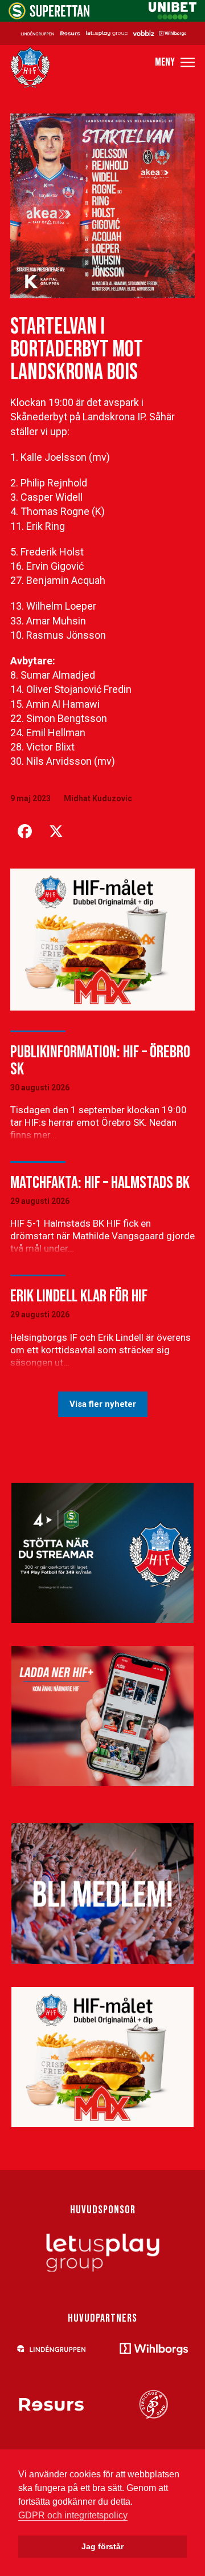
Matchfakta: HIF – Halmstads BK (100, 1183)
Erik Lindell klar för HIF (79, 1296)
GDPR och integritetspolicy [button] (73, 2515)
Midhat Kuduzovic (98, 798)
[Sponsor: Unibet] (173, 16)
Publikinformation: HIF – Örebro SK (100, 1061)
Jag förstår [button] (102, 2546)
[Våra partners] (102, 33)
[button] (175, 62)
